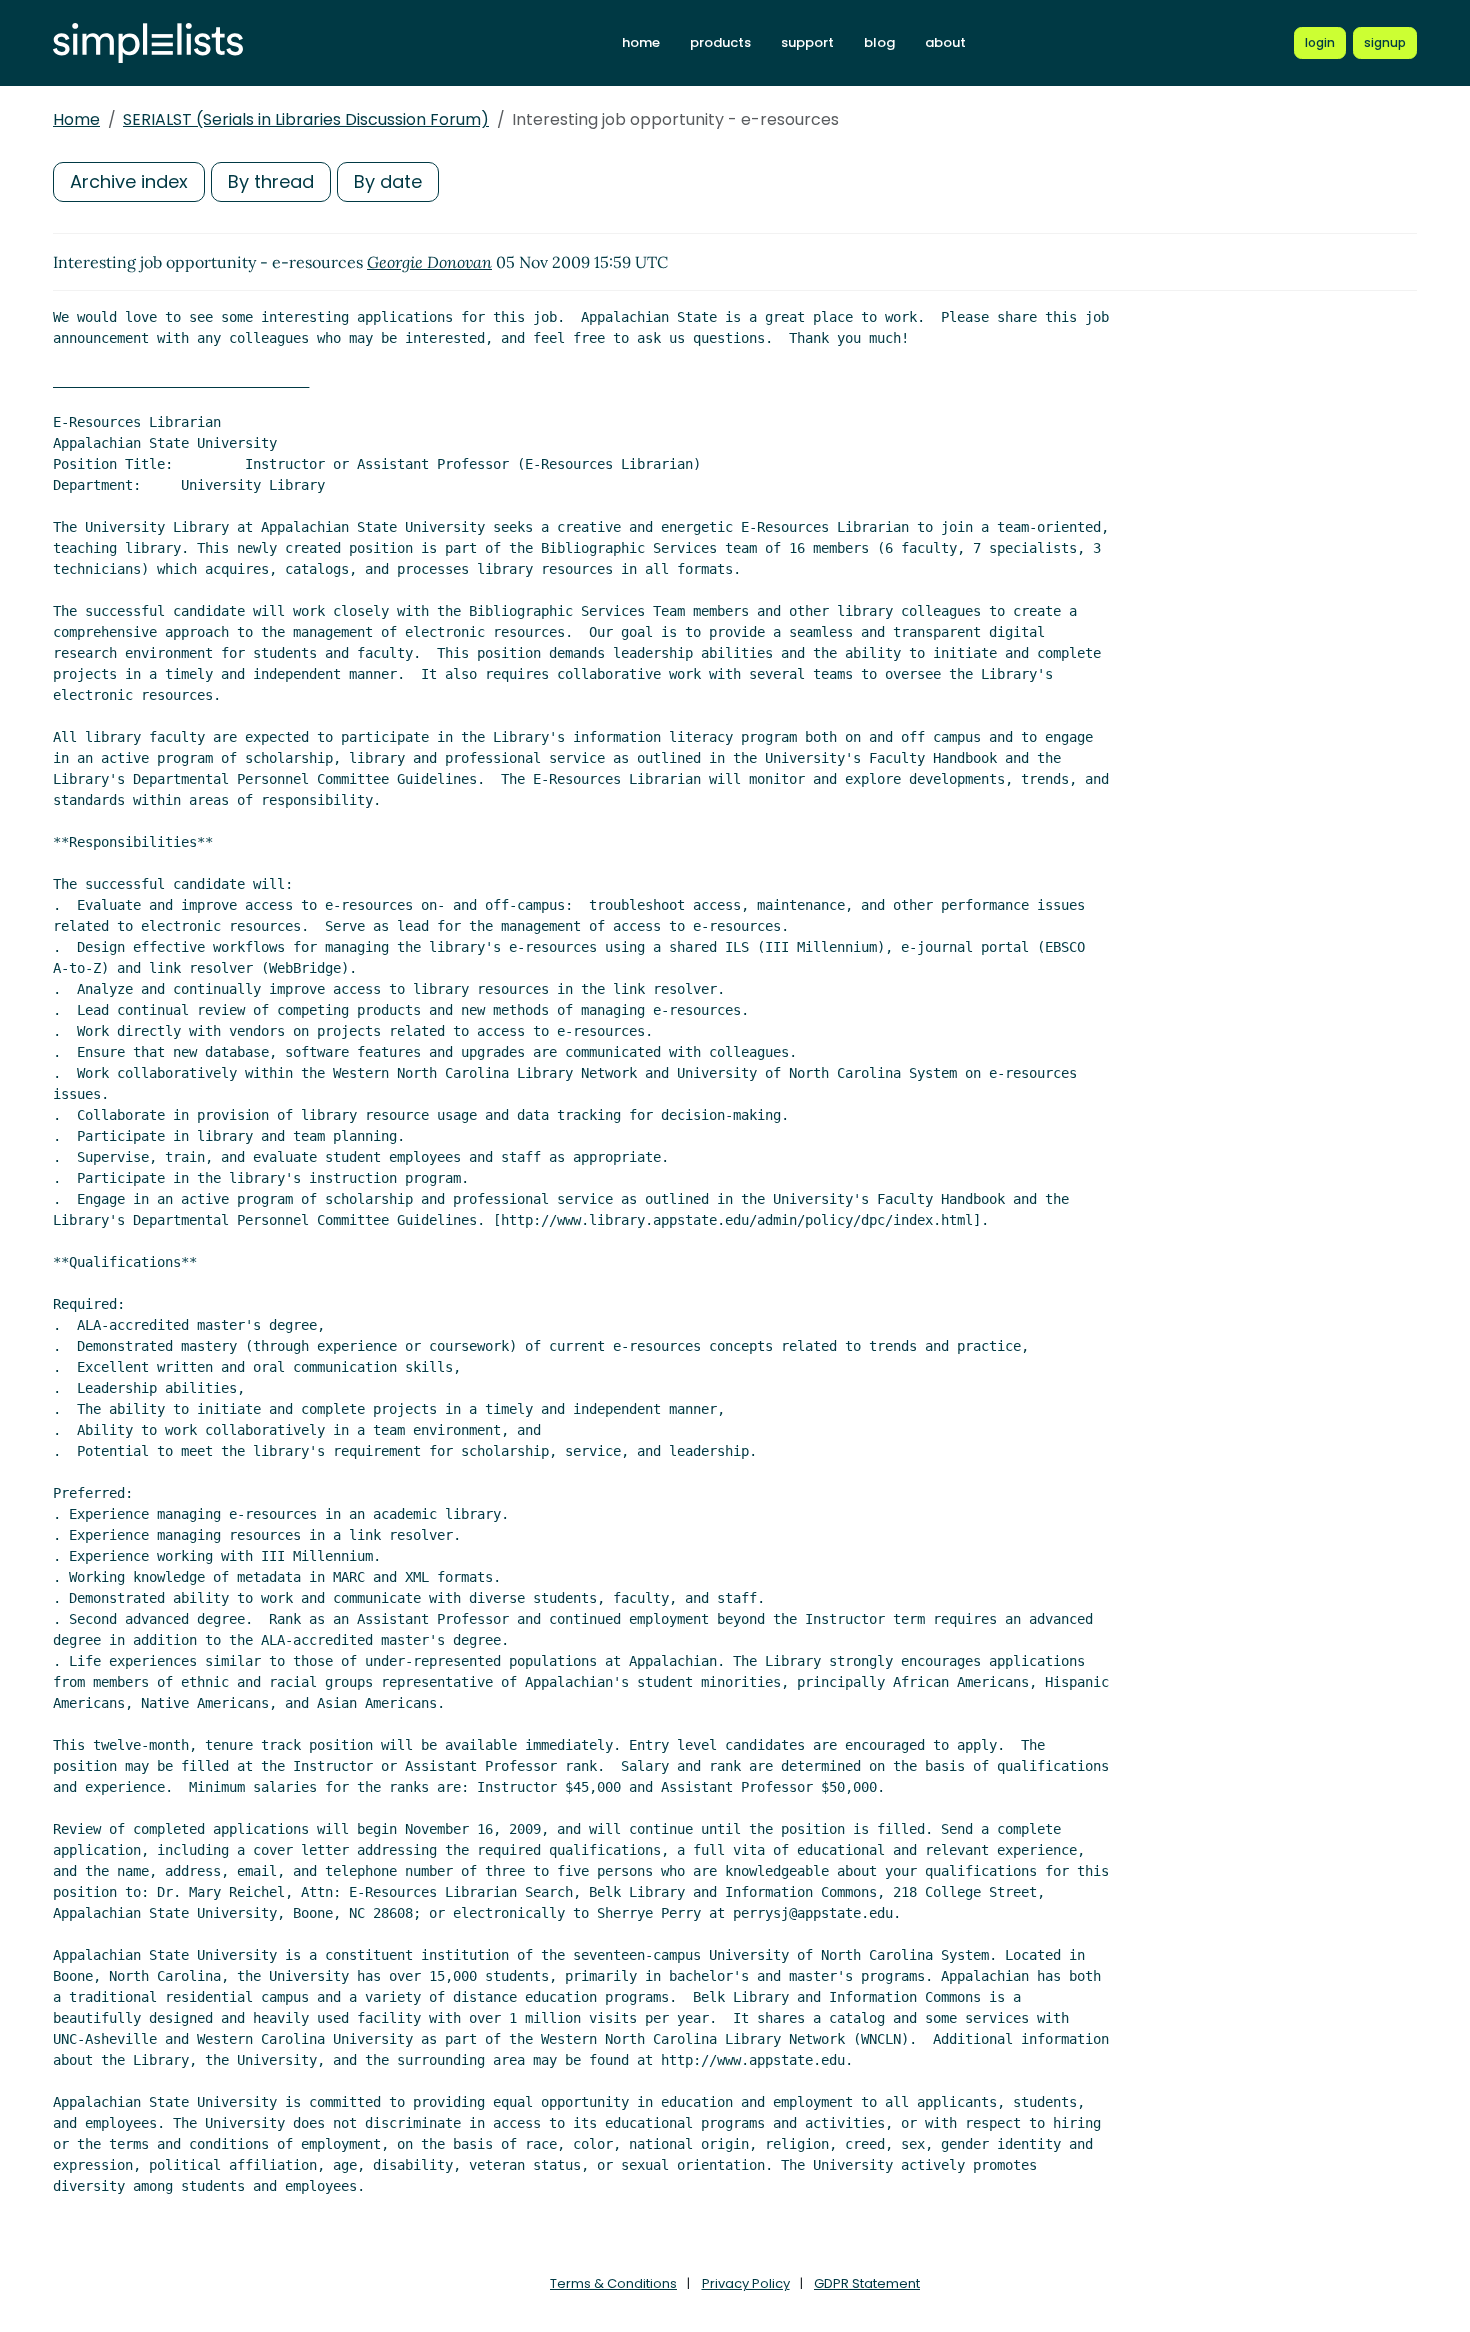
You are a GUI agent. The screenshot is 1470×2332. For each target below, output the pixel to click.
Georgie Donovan (429, 262)
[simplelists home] (148, 43)
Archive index (129, 181)
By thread (271, 181)
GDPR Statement (867, 2283)
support (807, 42)
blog (879, 42)
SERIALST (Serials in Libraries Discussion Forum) (306, 119)
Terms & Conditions (613, 2283)
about (945, 42)
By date (388, 181)
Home (76, 119)
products (720, 42)
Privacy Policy (746, 2283)
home (641, 42)
